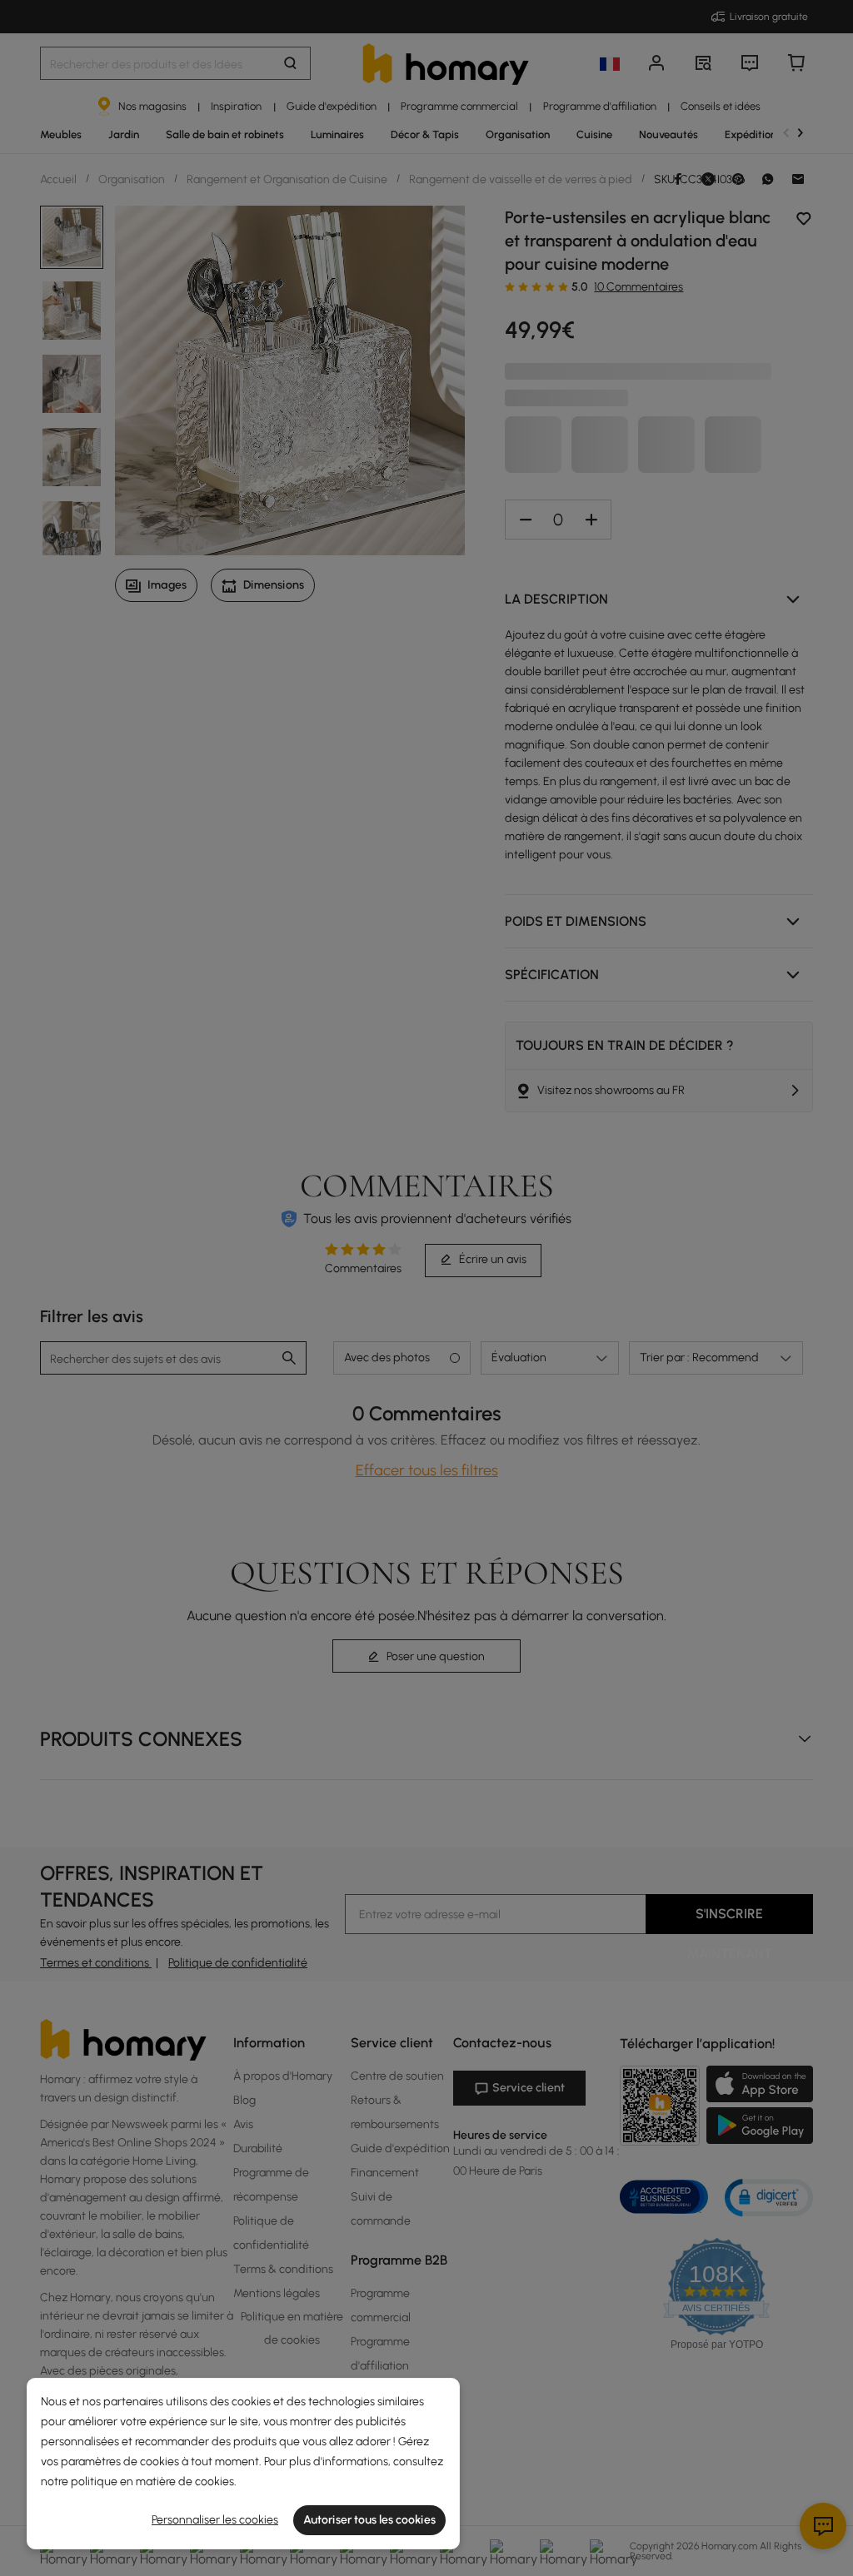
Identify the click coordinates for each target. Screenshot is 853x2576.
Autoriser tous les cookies (369, 2520)
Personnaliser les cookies (215, 2520)
